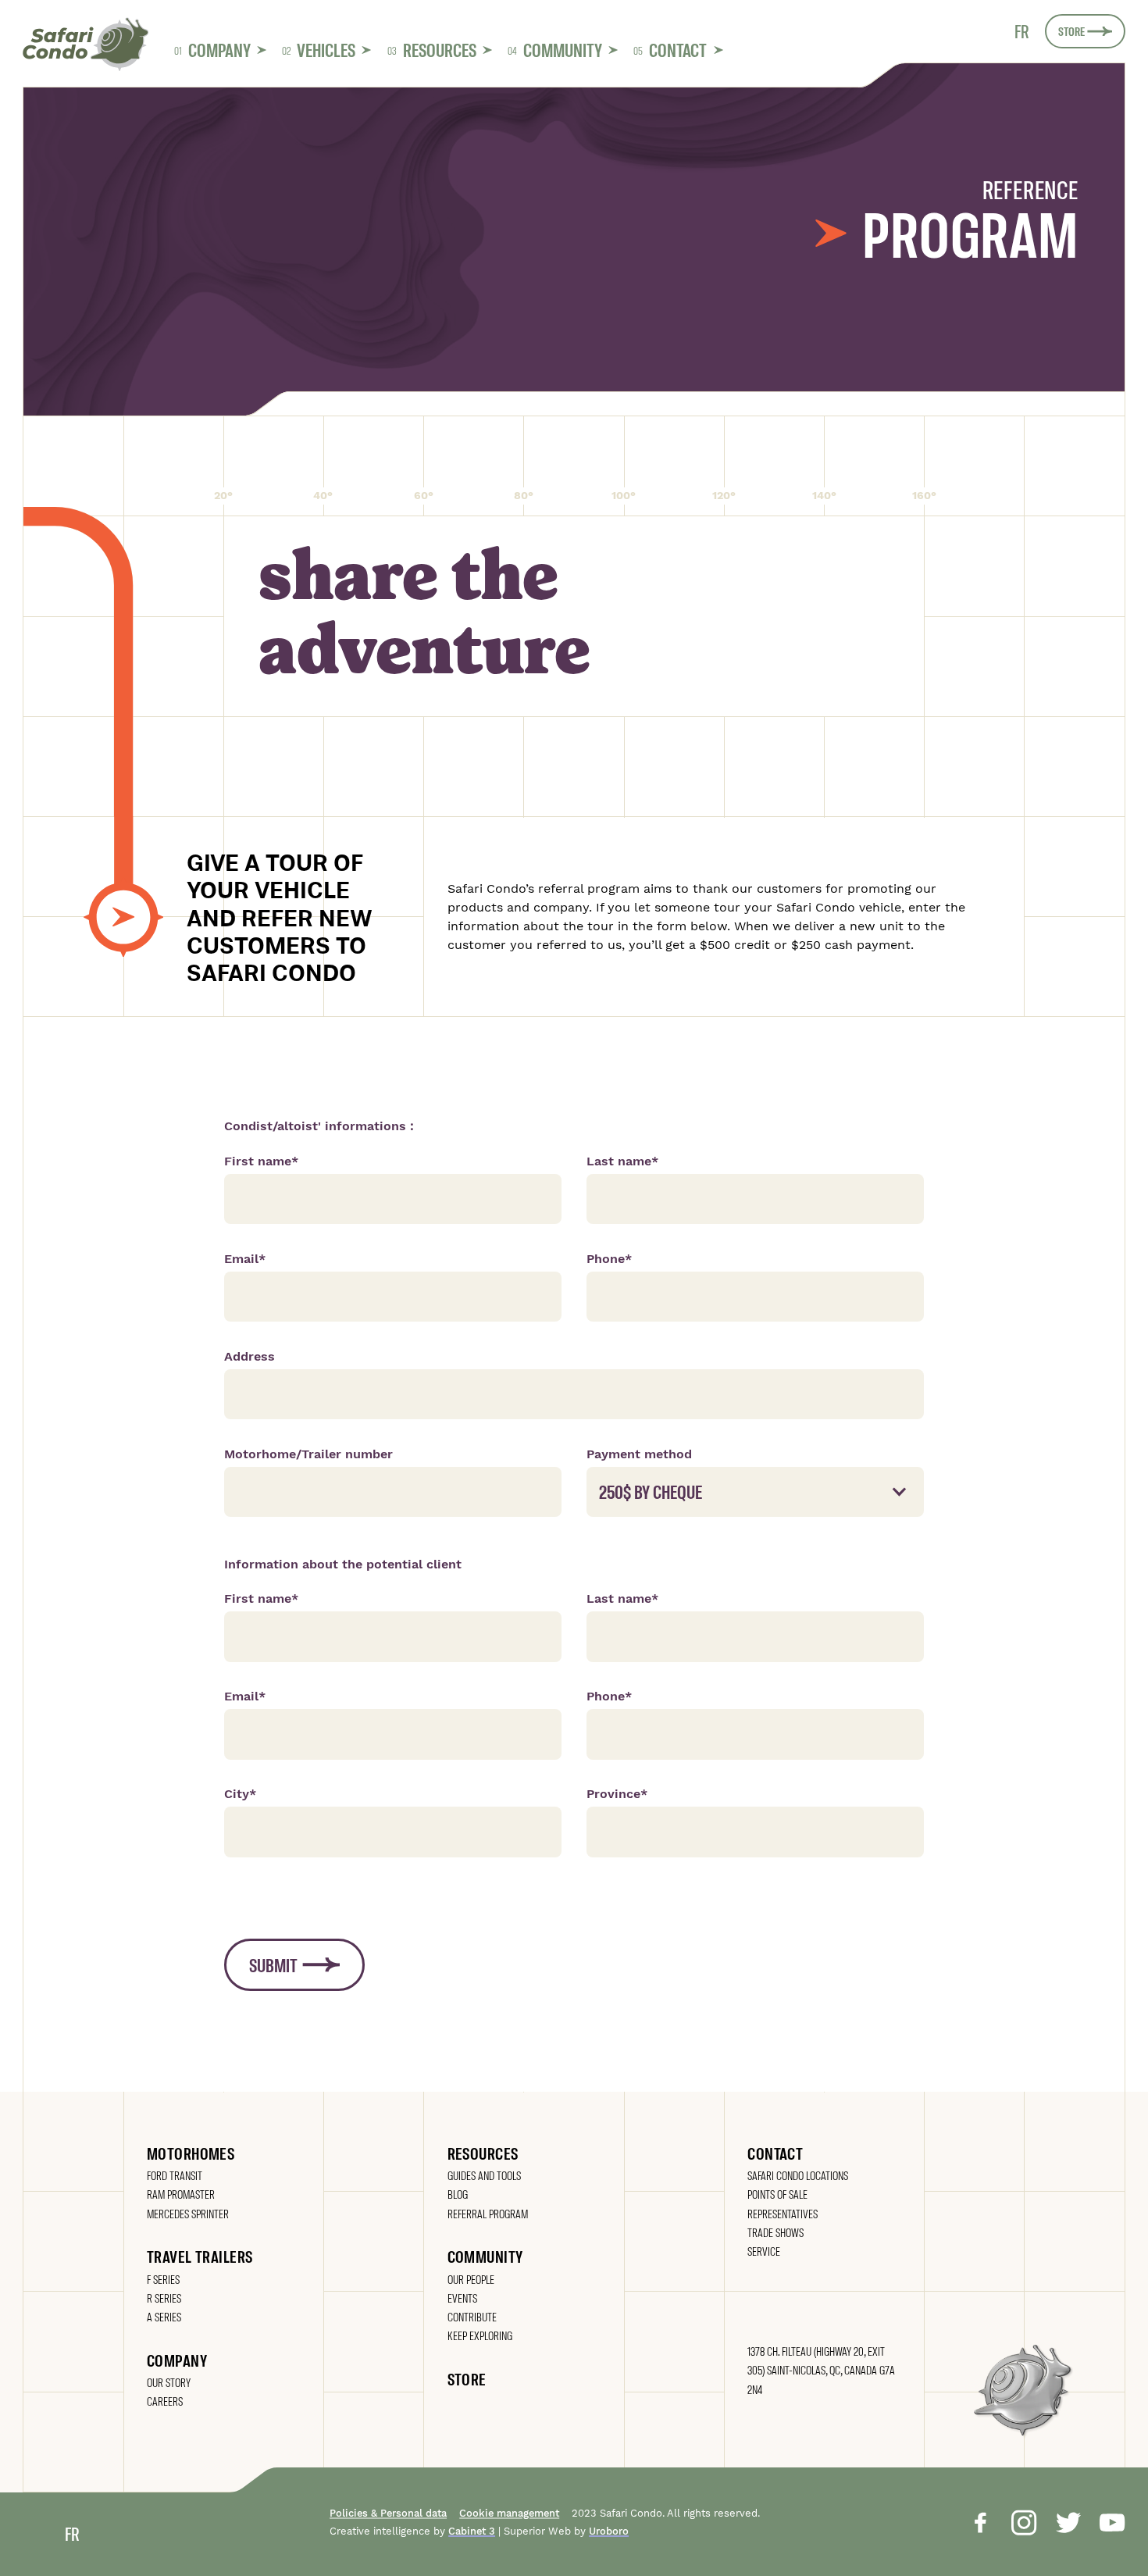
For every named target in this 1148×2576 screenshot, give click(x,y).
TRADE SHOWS (775, 2232)
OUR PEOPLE (471, 2279)
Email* (245, 1259)
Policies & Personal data (388, 2514)
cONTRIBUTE (472, 2316)
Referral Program (488, 2213)
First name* (261, 1161)
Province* (617, 1794)
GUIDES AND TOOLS (484, 2175)
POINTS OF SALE (777, 2194)
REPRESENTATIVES (783, 2213)
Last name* (622, 1161)
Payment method (639, 1454)
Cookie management (509, 2514)
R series (164, 2298)
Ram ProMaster (181, 2194)
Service (764, 2251)
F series (163, 2279)
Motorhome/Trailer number (308, 1454)
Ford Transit (175, 2175)
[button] (220, 50)
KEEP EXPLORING (480, 2335)
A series (164, 2316)
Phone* (609, 1259)
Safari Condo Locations (798, 2175)
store (467, 2378)
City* (240, 1794)
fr (1022, 31)
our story (169, 2382)
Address (250, 1356)
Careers (165, 2401)
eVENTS (462, 2298)
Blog (458, 2194)
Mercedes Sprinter (188, 2213)
